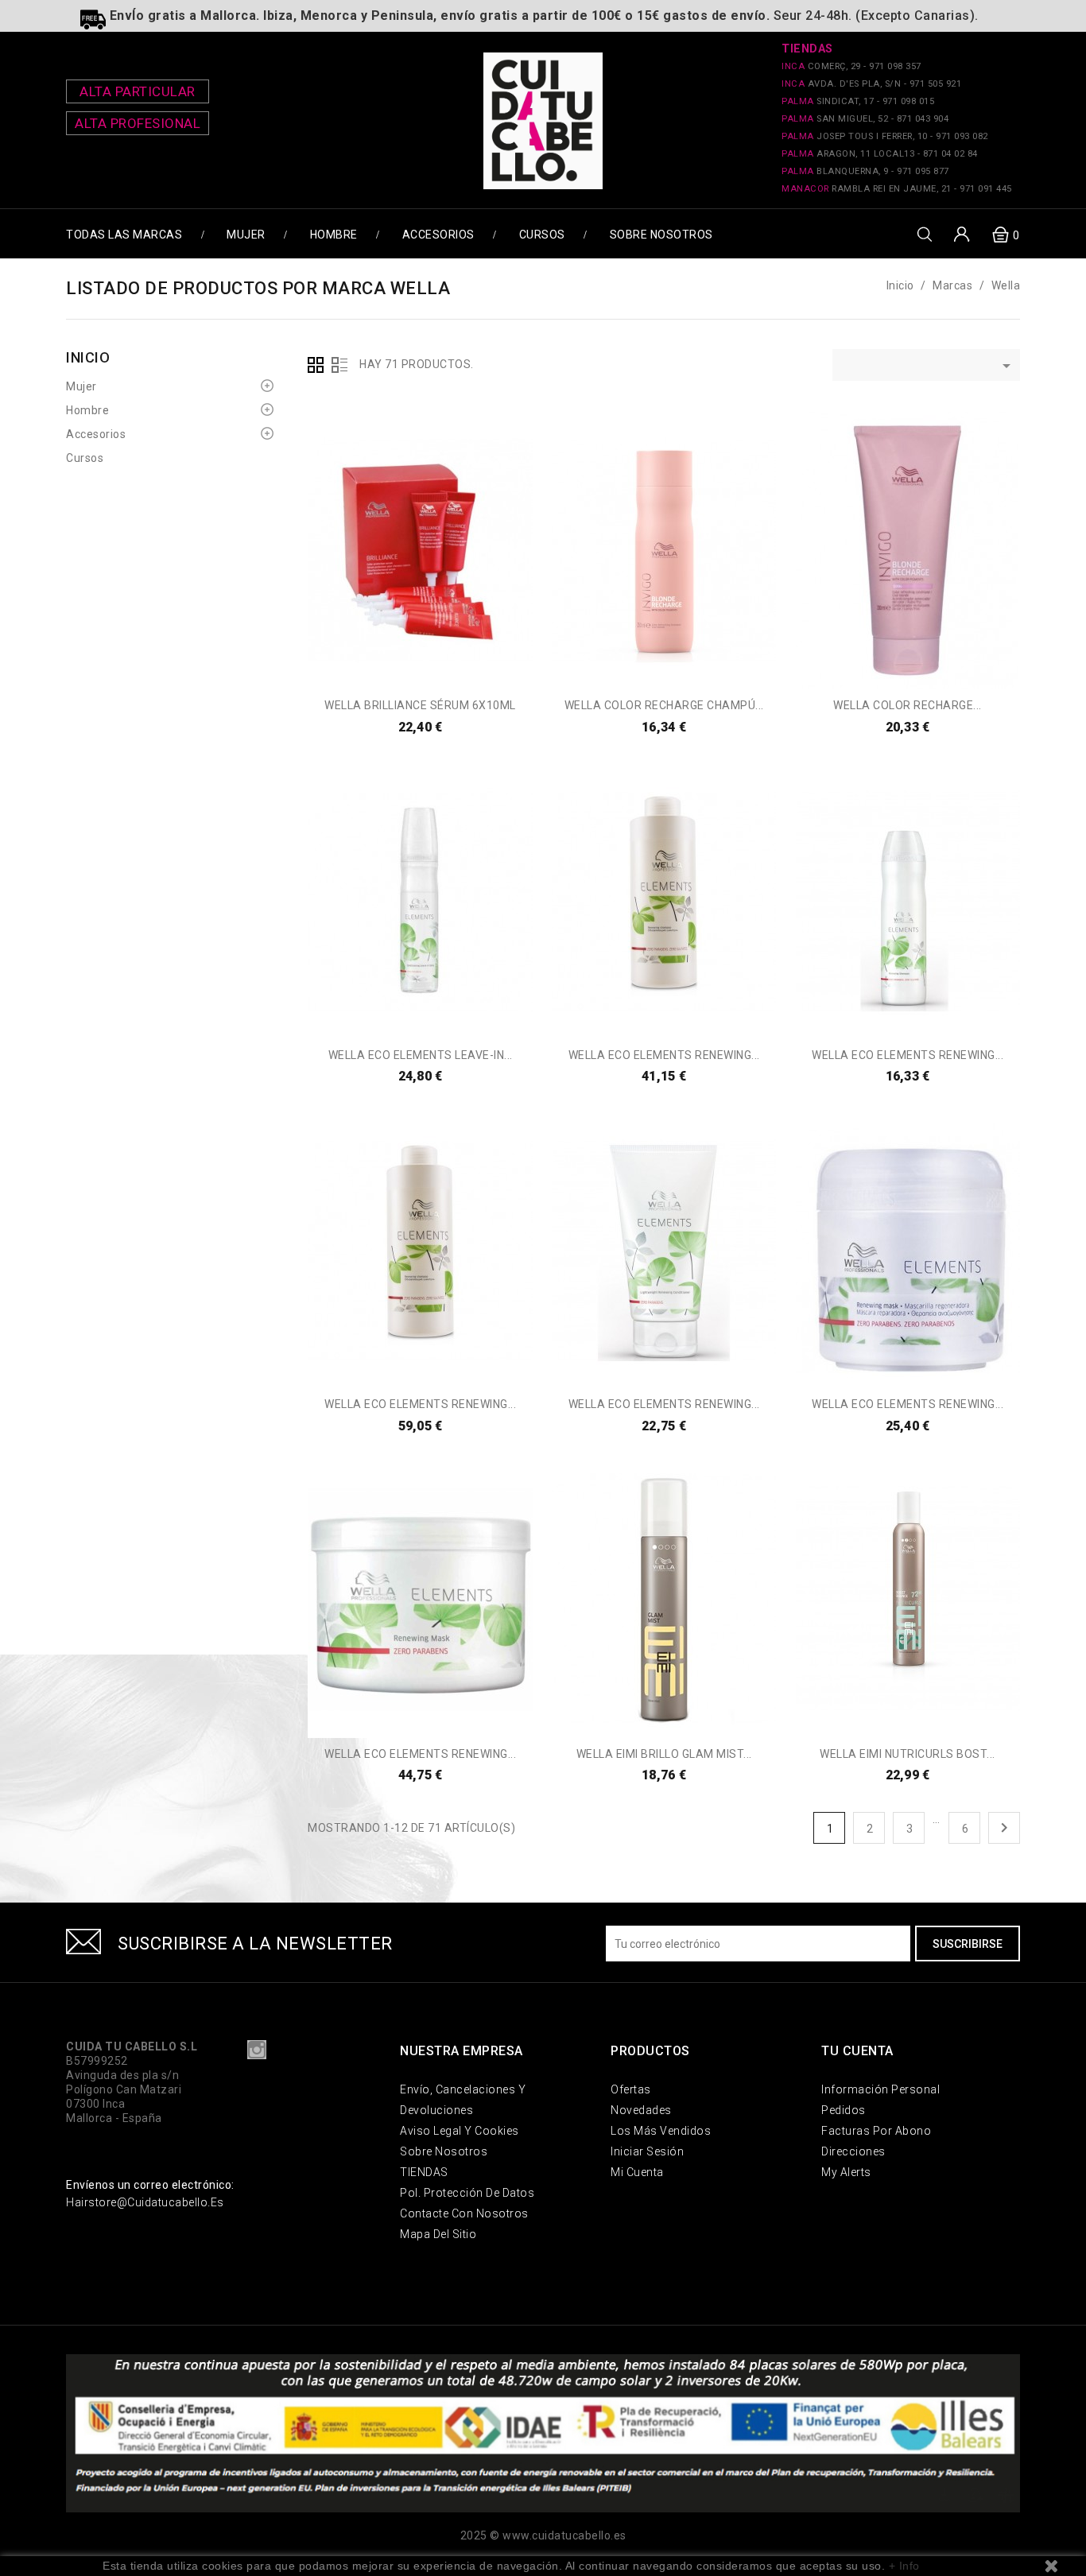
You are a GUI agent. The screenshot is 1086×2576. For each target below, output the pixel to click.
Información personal (880, 2089)
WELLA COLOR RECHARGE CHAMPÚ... (664, 705)
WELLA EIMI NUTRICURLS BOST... (908, 1754)
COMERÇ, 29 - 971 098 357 (851, 66)
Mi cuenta (637, 2172)
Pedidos (844, 2110)
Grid (316, 365)
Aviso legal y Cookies (460, 2131)
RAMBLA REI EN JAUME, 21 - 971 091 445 (897, 189)
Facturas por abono (876, 2131)
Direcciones (853, 2151)
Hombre (334, 235)
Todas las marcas (124, 235)
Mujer (246, 235)
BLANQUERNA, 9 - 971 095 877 (865, 171)
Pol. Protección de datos (467, 2193)
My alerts (846, 2172)
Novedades (641, 2110)
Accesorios (438, 235)
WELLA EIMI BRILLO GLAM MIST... (664, 1754)
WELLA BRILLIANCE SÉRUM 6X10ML (420, 705)
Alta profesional (138, 123)
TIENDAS (424, 2172)
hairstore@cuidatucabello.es (145, 2202)
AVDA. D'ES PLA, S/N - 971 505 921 (871, 84)
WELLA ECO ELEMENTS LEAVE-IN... (421, 1055)
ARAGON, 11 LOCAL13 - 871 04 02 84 (880, 154)
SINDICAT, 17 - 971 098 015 (858, 101)
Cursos (542, 235)
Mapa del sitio (438, 2234)
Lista (339, 365)
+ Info (904, 2566)
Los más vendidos (661, 2131)
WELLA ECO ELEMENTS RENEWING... (664, 1055)
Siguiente (1004, 1828)
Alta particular (138, 91)
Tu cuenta (857, 2051)
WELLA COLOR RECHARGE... (908, 705)
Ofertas (631, 2089)
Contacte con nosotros (464, 2213)
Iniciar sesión (647, 2151)
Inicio (88, 357)
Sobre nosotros (661, 235)
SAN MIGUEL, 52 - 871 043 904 (865, 119)
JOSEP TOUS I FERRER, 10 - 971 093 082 (885, 136)
